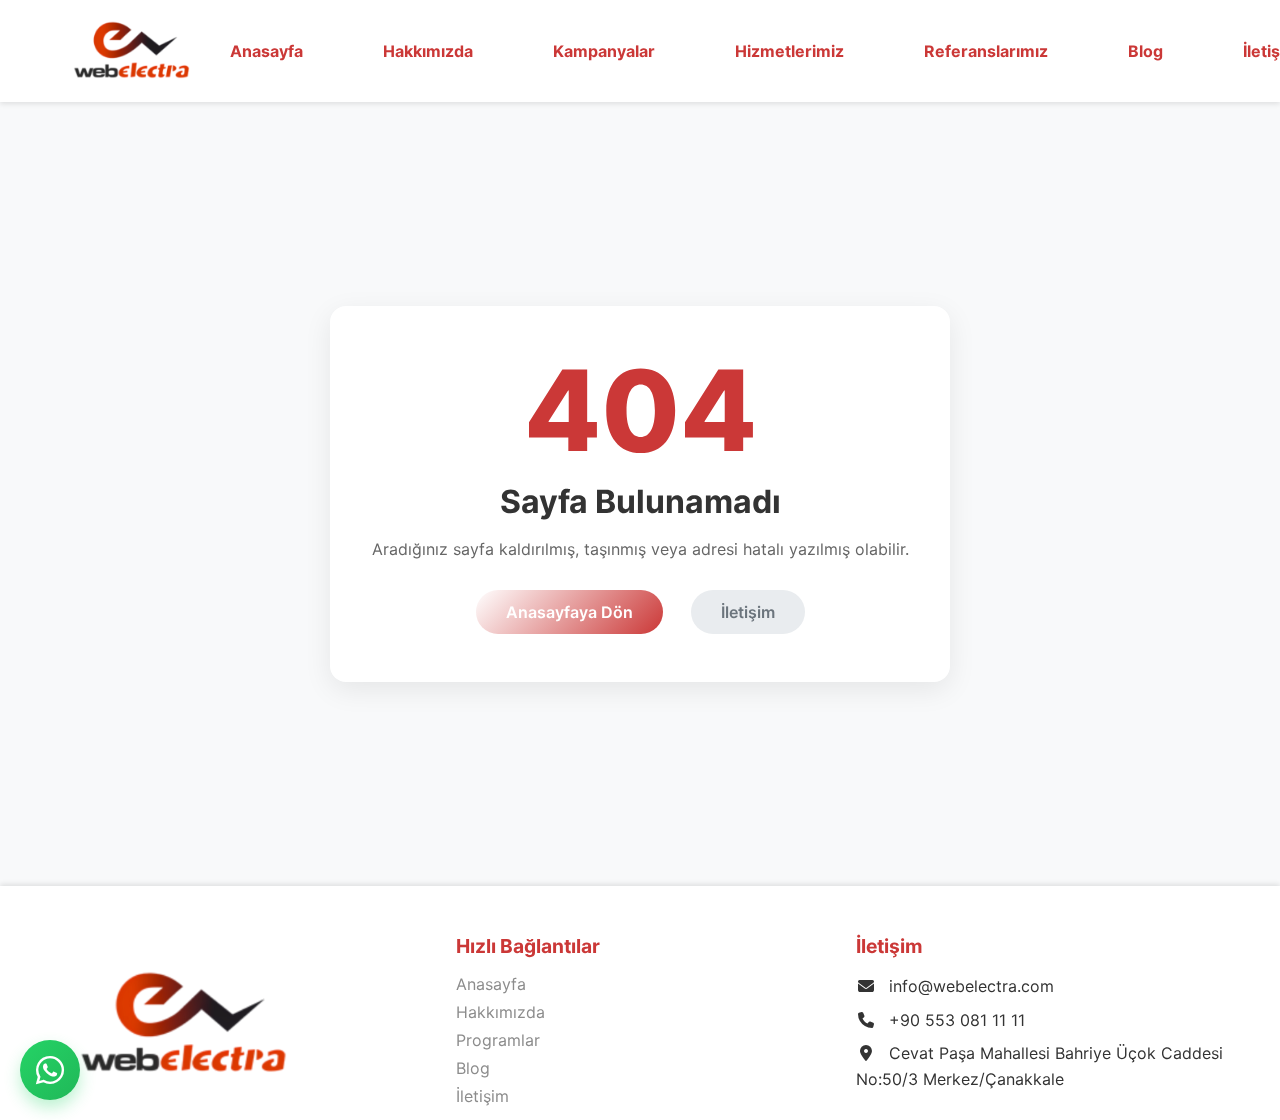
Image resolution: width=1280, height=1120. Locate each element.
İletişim (748, 612)
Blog (1145, 51)
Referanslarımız (986, 51)
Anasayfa (266, 51)
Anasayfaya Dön (569, 612)
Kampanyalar (604, 51)
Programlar (498, 1040)
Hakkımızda (500, 1012)
